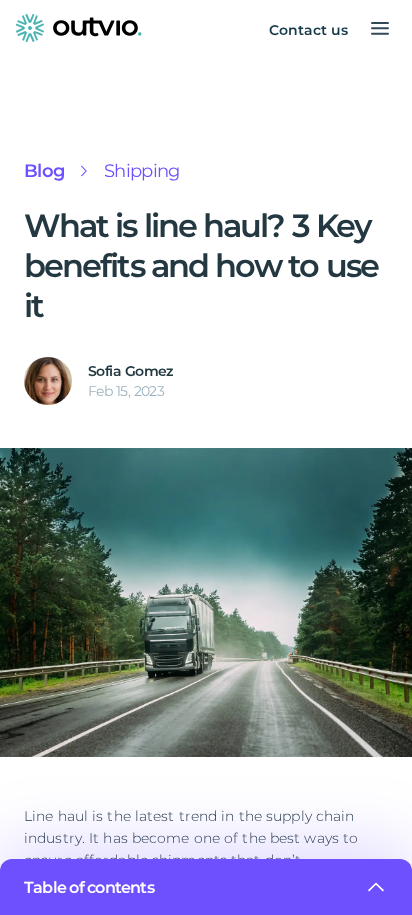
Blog (44, 171)
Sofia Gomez (130, 371)
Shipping (141, 171)
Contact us (308, 30)
